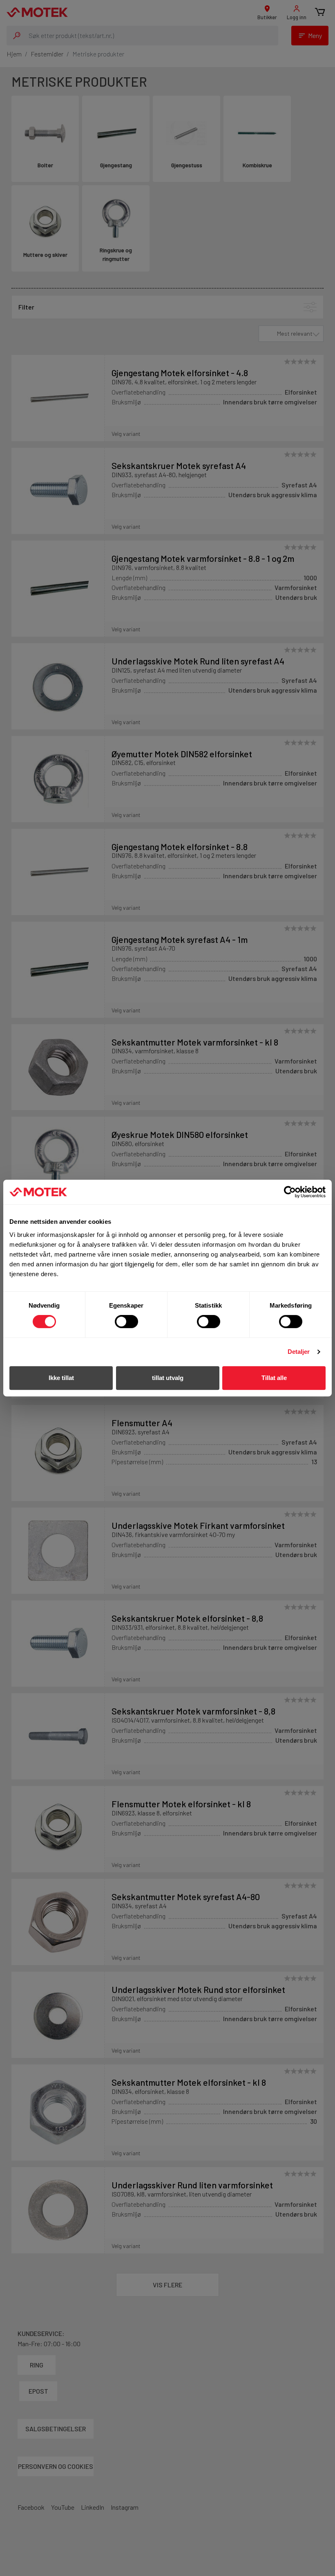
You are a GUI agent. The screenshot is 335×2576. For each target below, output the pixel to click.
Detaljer (299, 1352)
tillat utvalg (168, 1378)
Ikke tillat (61, 1378)
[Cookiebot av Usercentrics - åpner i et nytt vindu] (290, 1192)
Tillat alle (274, 1378)
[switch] (126, 1322)
